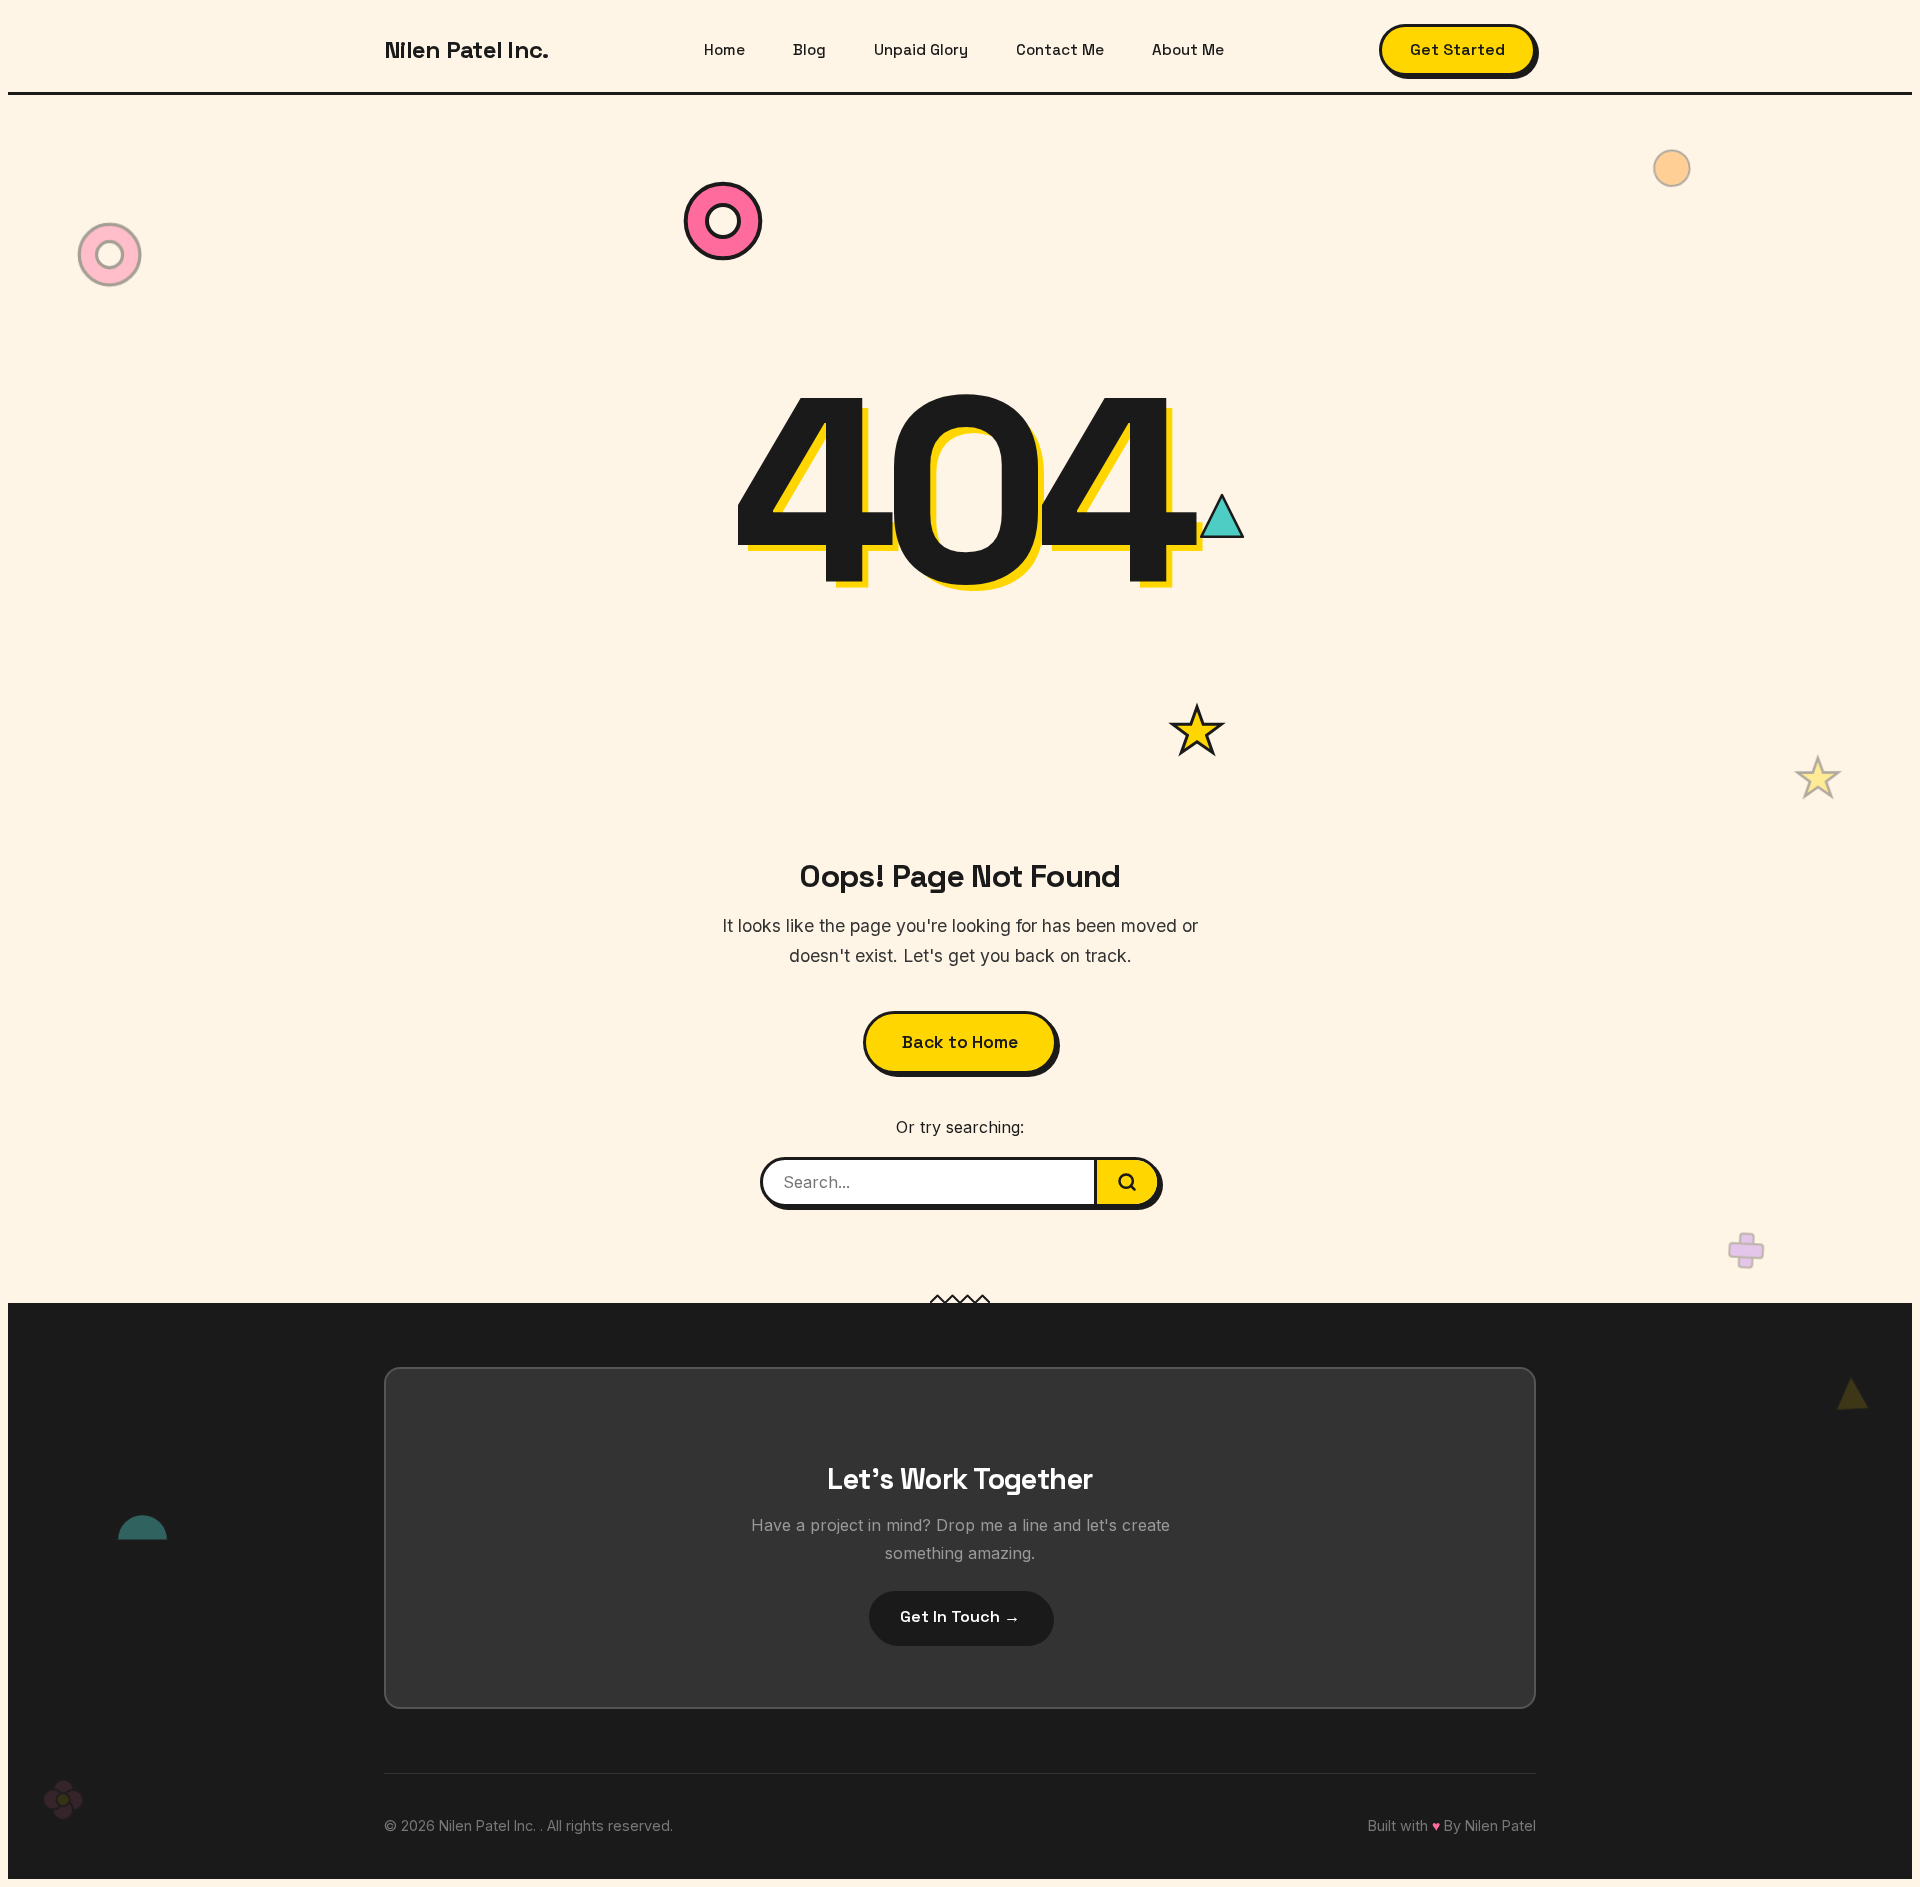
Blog (809, 49)
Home (724, 49)
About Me (1188, 49)
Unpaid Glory (921, 49)
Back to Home (960, 1042)
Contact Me (1060, 49)
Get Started (1457, 49)
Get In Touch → (960, 1616)
